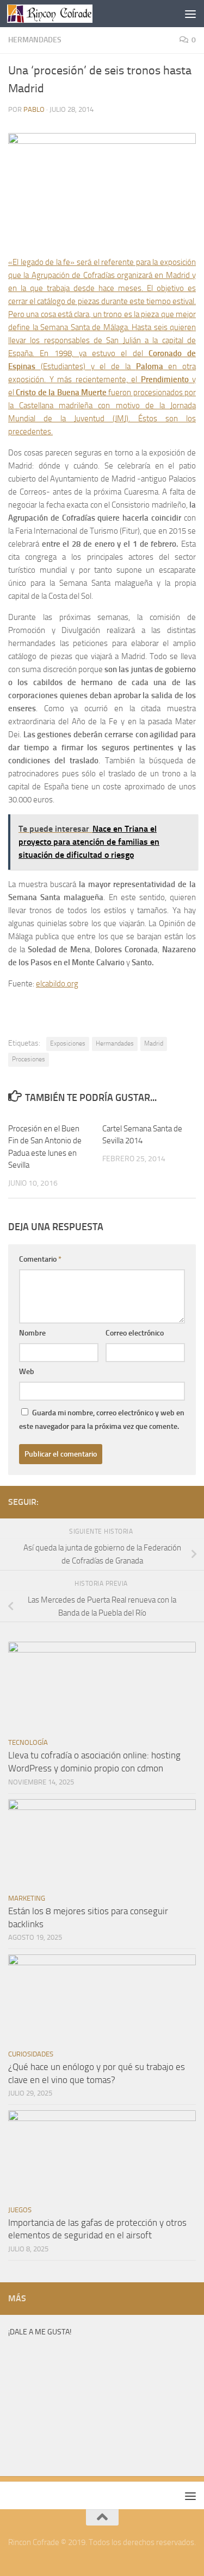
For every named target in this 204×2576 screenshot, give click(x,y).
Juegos (20, 2210)
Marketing (27, 1898)
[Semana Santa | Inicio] (64, 14)
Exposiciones (68, 1043)
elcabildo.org (57, 984)
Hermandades (35, 40)
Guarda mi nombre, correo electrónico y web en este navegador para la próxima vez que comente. (102, 1420)
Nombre (32, 1333)
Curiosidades (31, 2054)
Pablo (34, 109)
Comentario (40, 1259)
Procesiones (29, 1059)
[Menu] (190, 14)
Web (27, 1372)
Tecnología (28, 1742)
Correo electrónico (135, 1333)
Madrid (154, 1043)
